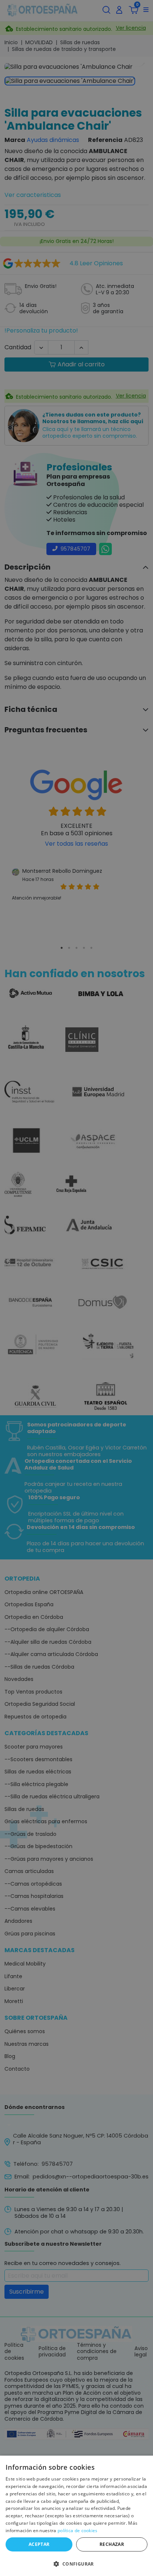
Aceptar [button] (39, 2544)
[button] (76, 2563)
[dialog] (76, 2516)
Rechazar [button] (112, 2544)
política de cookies (78, 2530)
